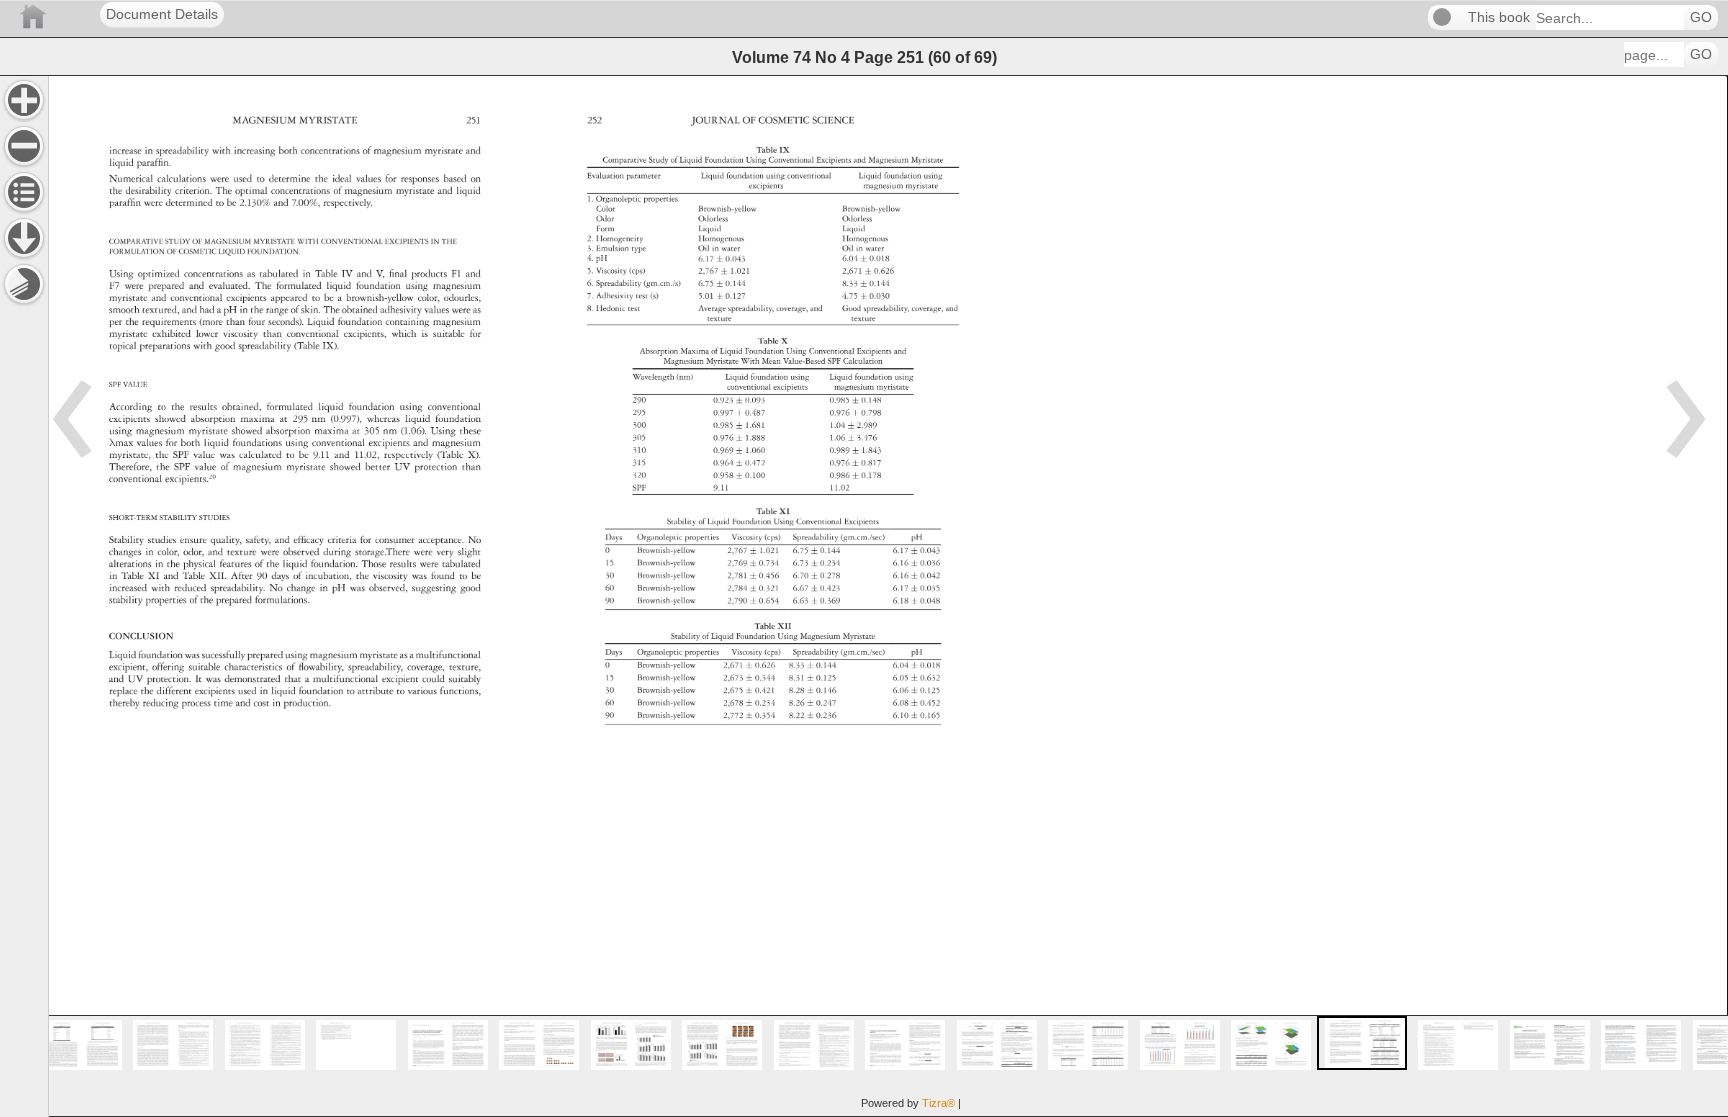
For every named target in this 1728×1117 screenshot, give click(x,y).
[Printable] (24, 284)
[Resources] (24, 238)
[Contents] (24, 192)
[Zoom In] (24, 100)
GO (1701, 17)
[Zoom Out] (24, 146)
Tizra (938, 1103)
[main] (888, 596)
